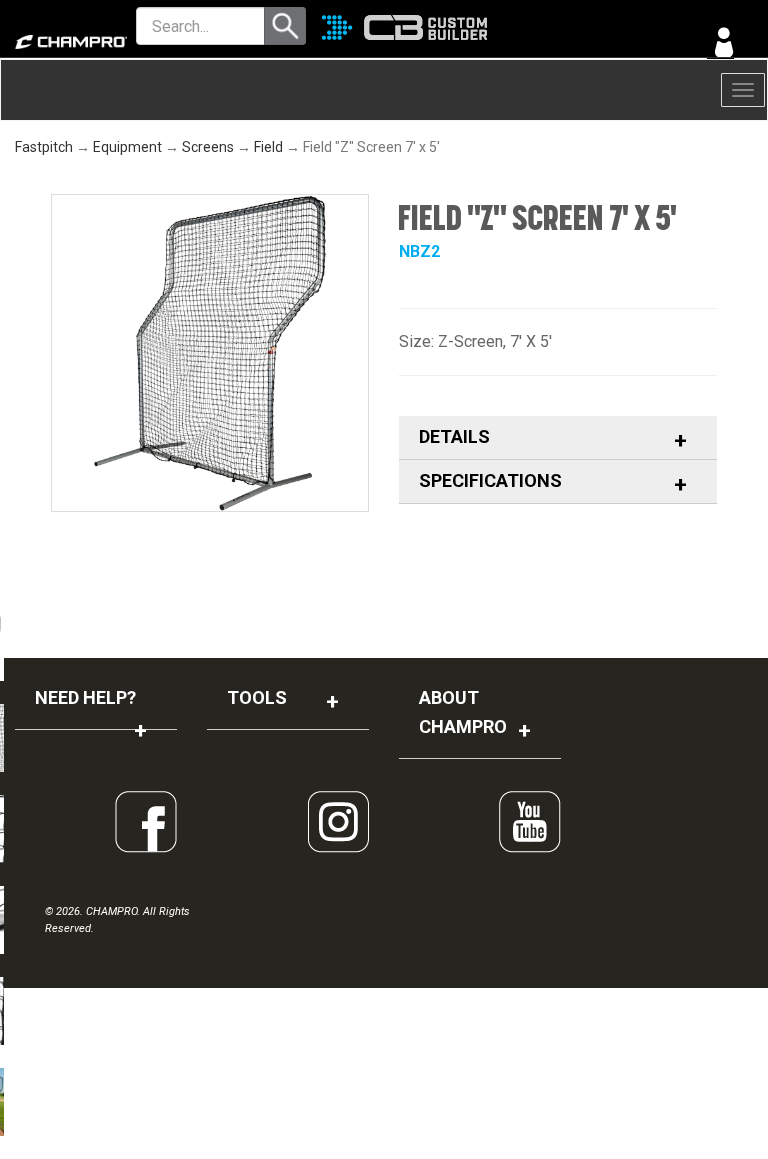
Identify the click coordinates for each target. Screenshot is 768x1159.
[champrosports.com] (64, 42)
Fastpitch (44, 147)
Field (268, 147)
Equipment (127, 147)
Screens (208, 147)
